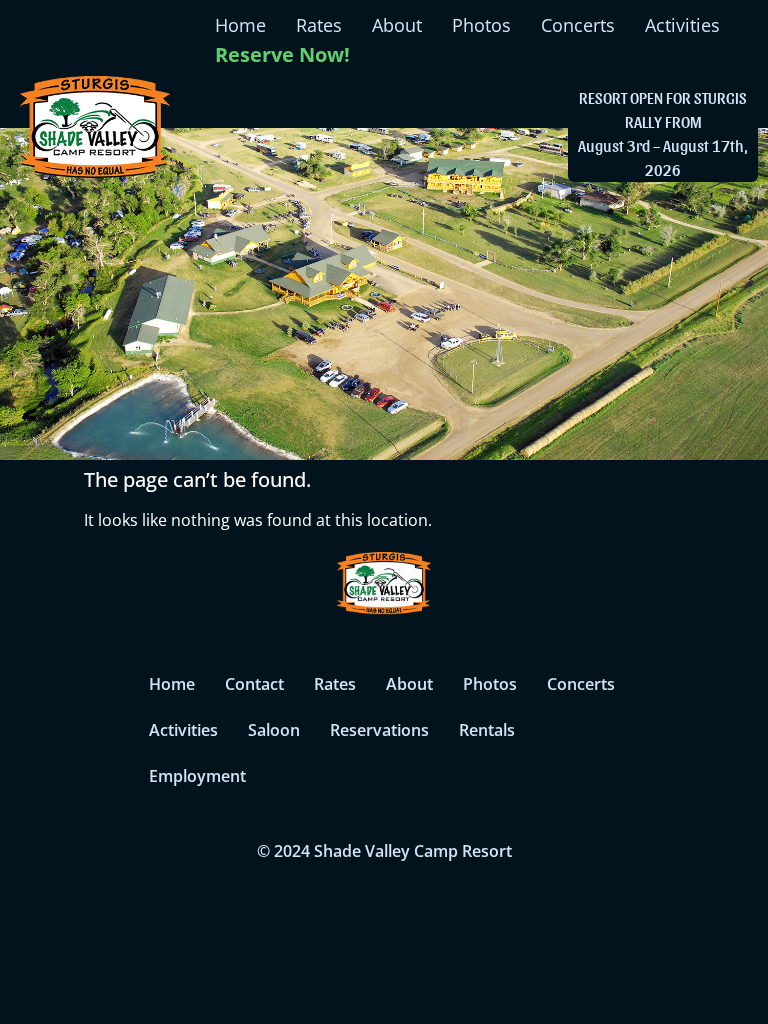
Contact (254, 684)
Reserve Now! (282, 54)
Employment (197, 776)
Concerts (578, 25)
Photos (481, 25)
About (397, 25)
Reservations (379, 730)
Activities (682, 25)
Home (240, 25)
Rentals (487, 730)
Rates (319, 25)
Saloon (274, 730)
